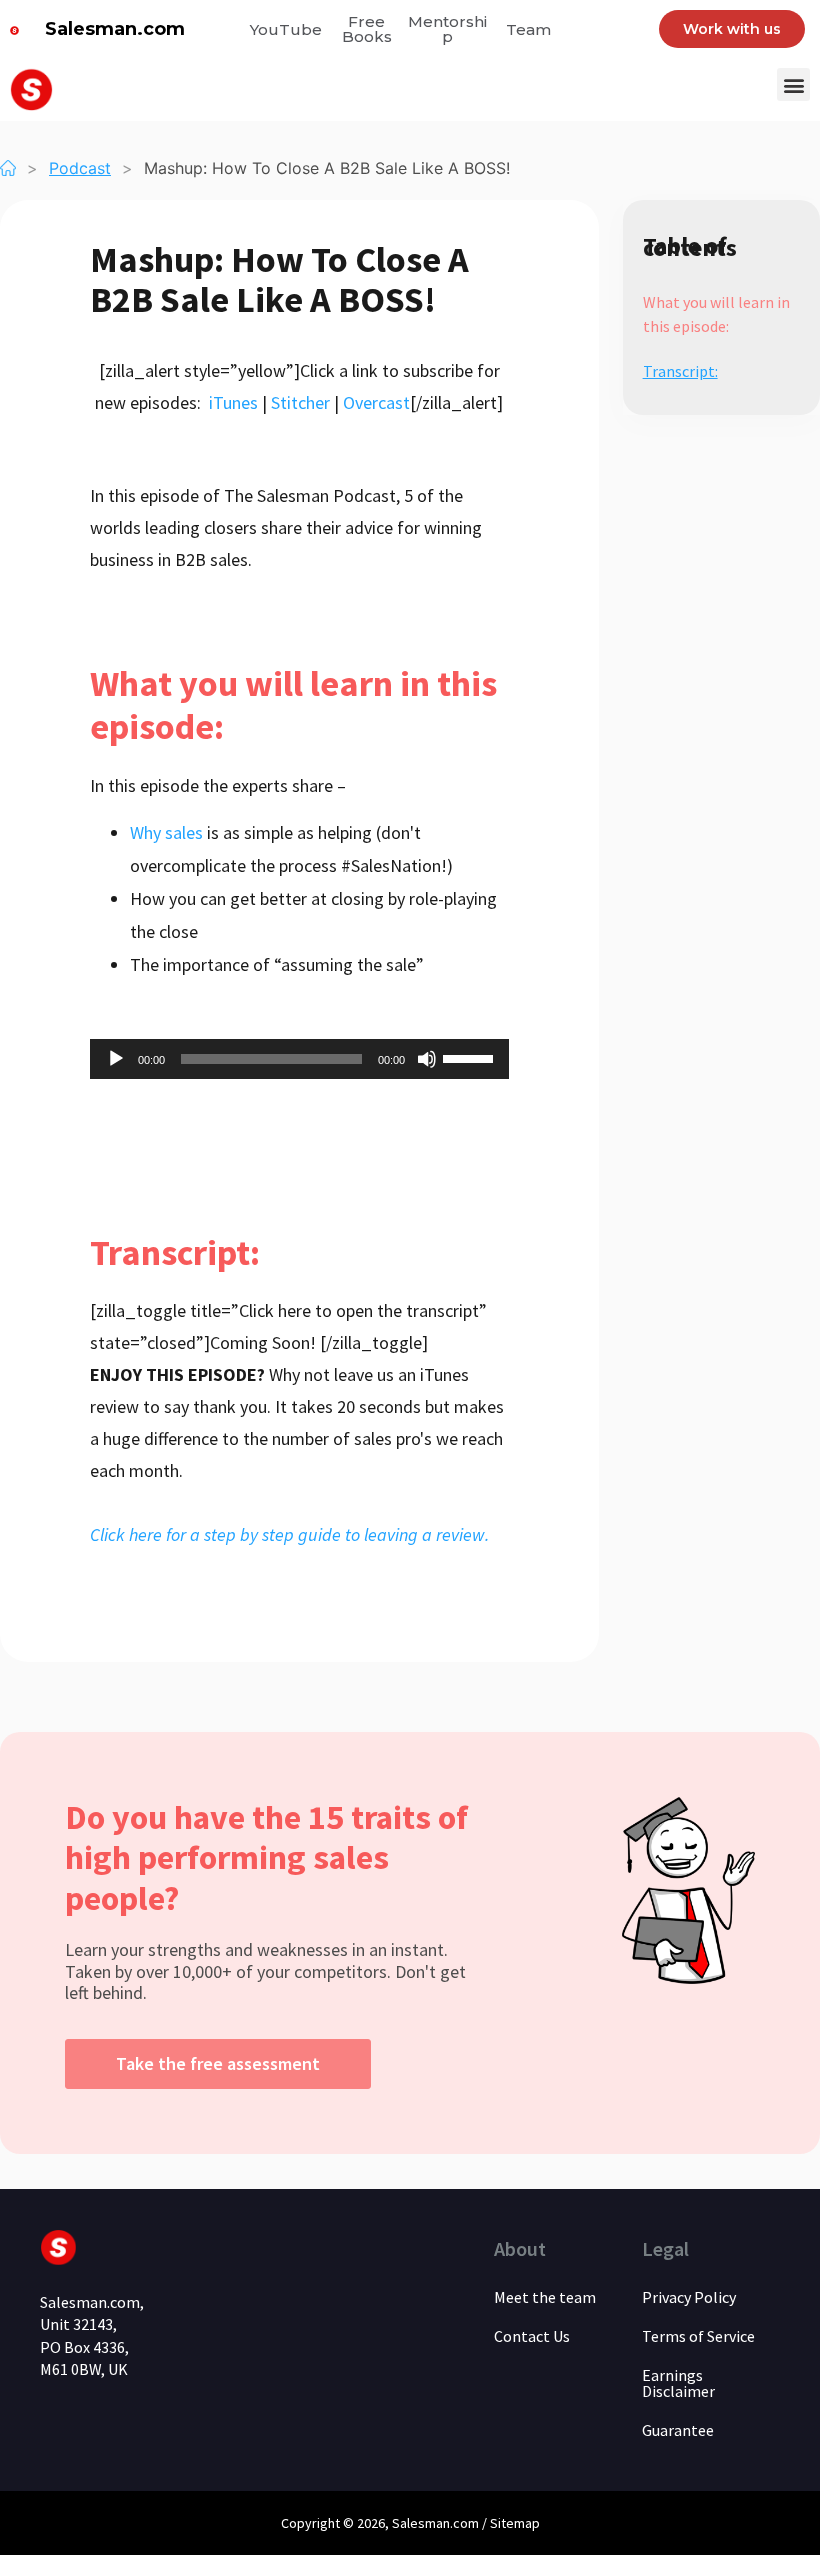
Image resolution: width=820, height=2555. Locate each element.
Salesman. (422, 2523)
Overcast (376, 402)
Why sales (166, 832)
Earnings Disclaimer (678, 2383)
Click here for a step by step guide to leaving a (263, 1534)
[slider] (471, 1057)
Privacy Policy (689, 2297)
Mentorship (447, 29)
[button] (793, 84)
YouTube (286, 29)
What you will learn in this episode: (716, 314)
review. (462, 1534)
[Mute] (427, 1059)
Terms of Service (698, 2336)
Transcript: (680, 371)
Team (528, 29)
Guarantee (678, 2430)
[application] (299, 1059)
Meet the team (545, 2297)
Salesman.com (115, 29)
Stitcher (300, 402)
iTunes (233, 402)
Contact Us (532, 2336)
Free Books (367, 29)
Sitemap (515, 2523)
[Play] (116, 1059)
